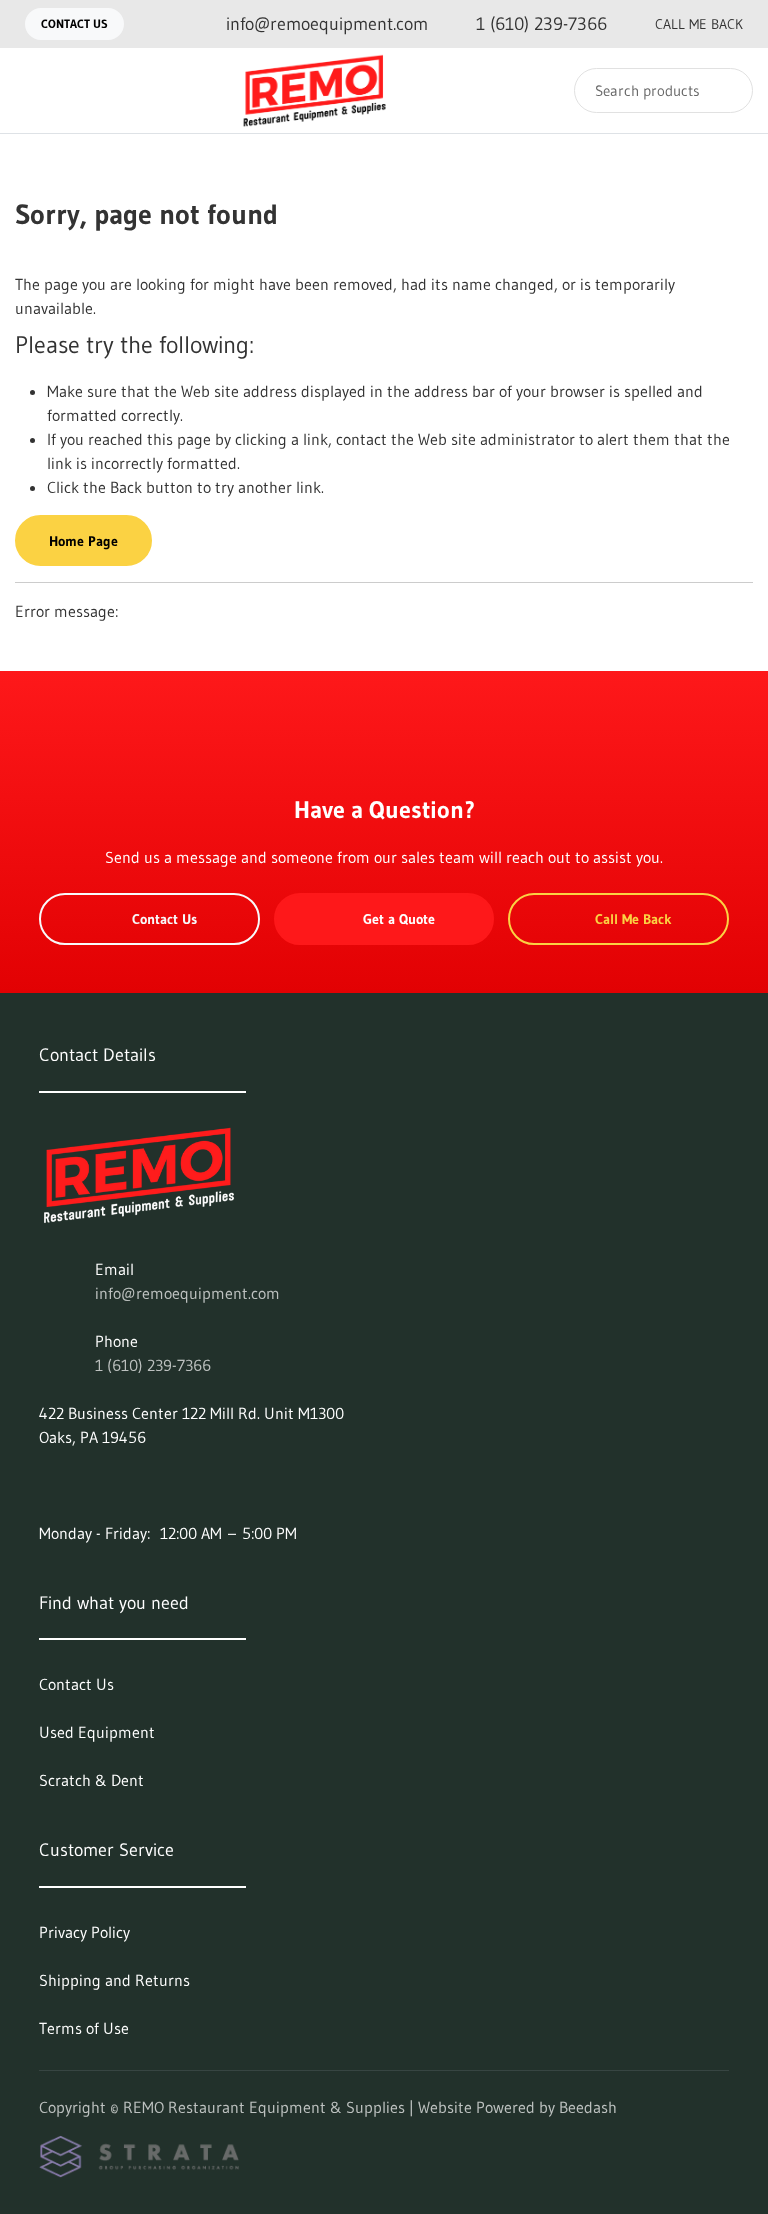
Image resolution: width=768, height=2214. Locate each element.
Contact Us (74, 23)
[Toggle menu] (35, 90)
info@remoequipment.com (187, 1293)
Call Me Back (699, 24)
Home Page (83, 541)
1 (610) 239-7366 (153, 1365)
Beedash (588, 2107)
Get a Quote (399, 919)
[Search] (724, 90)
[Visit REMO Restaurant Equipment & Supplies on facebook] (48, 1485)
